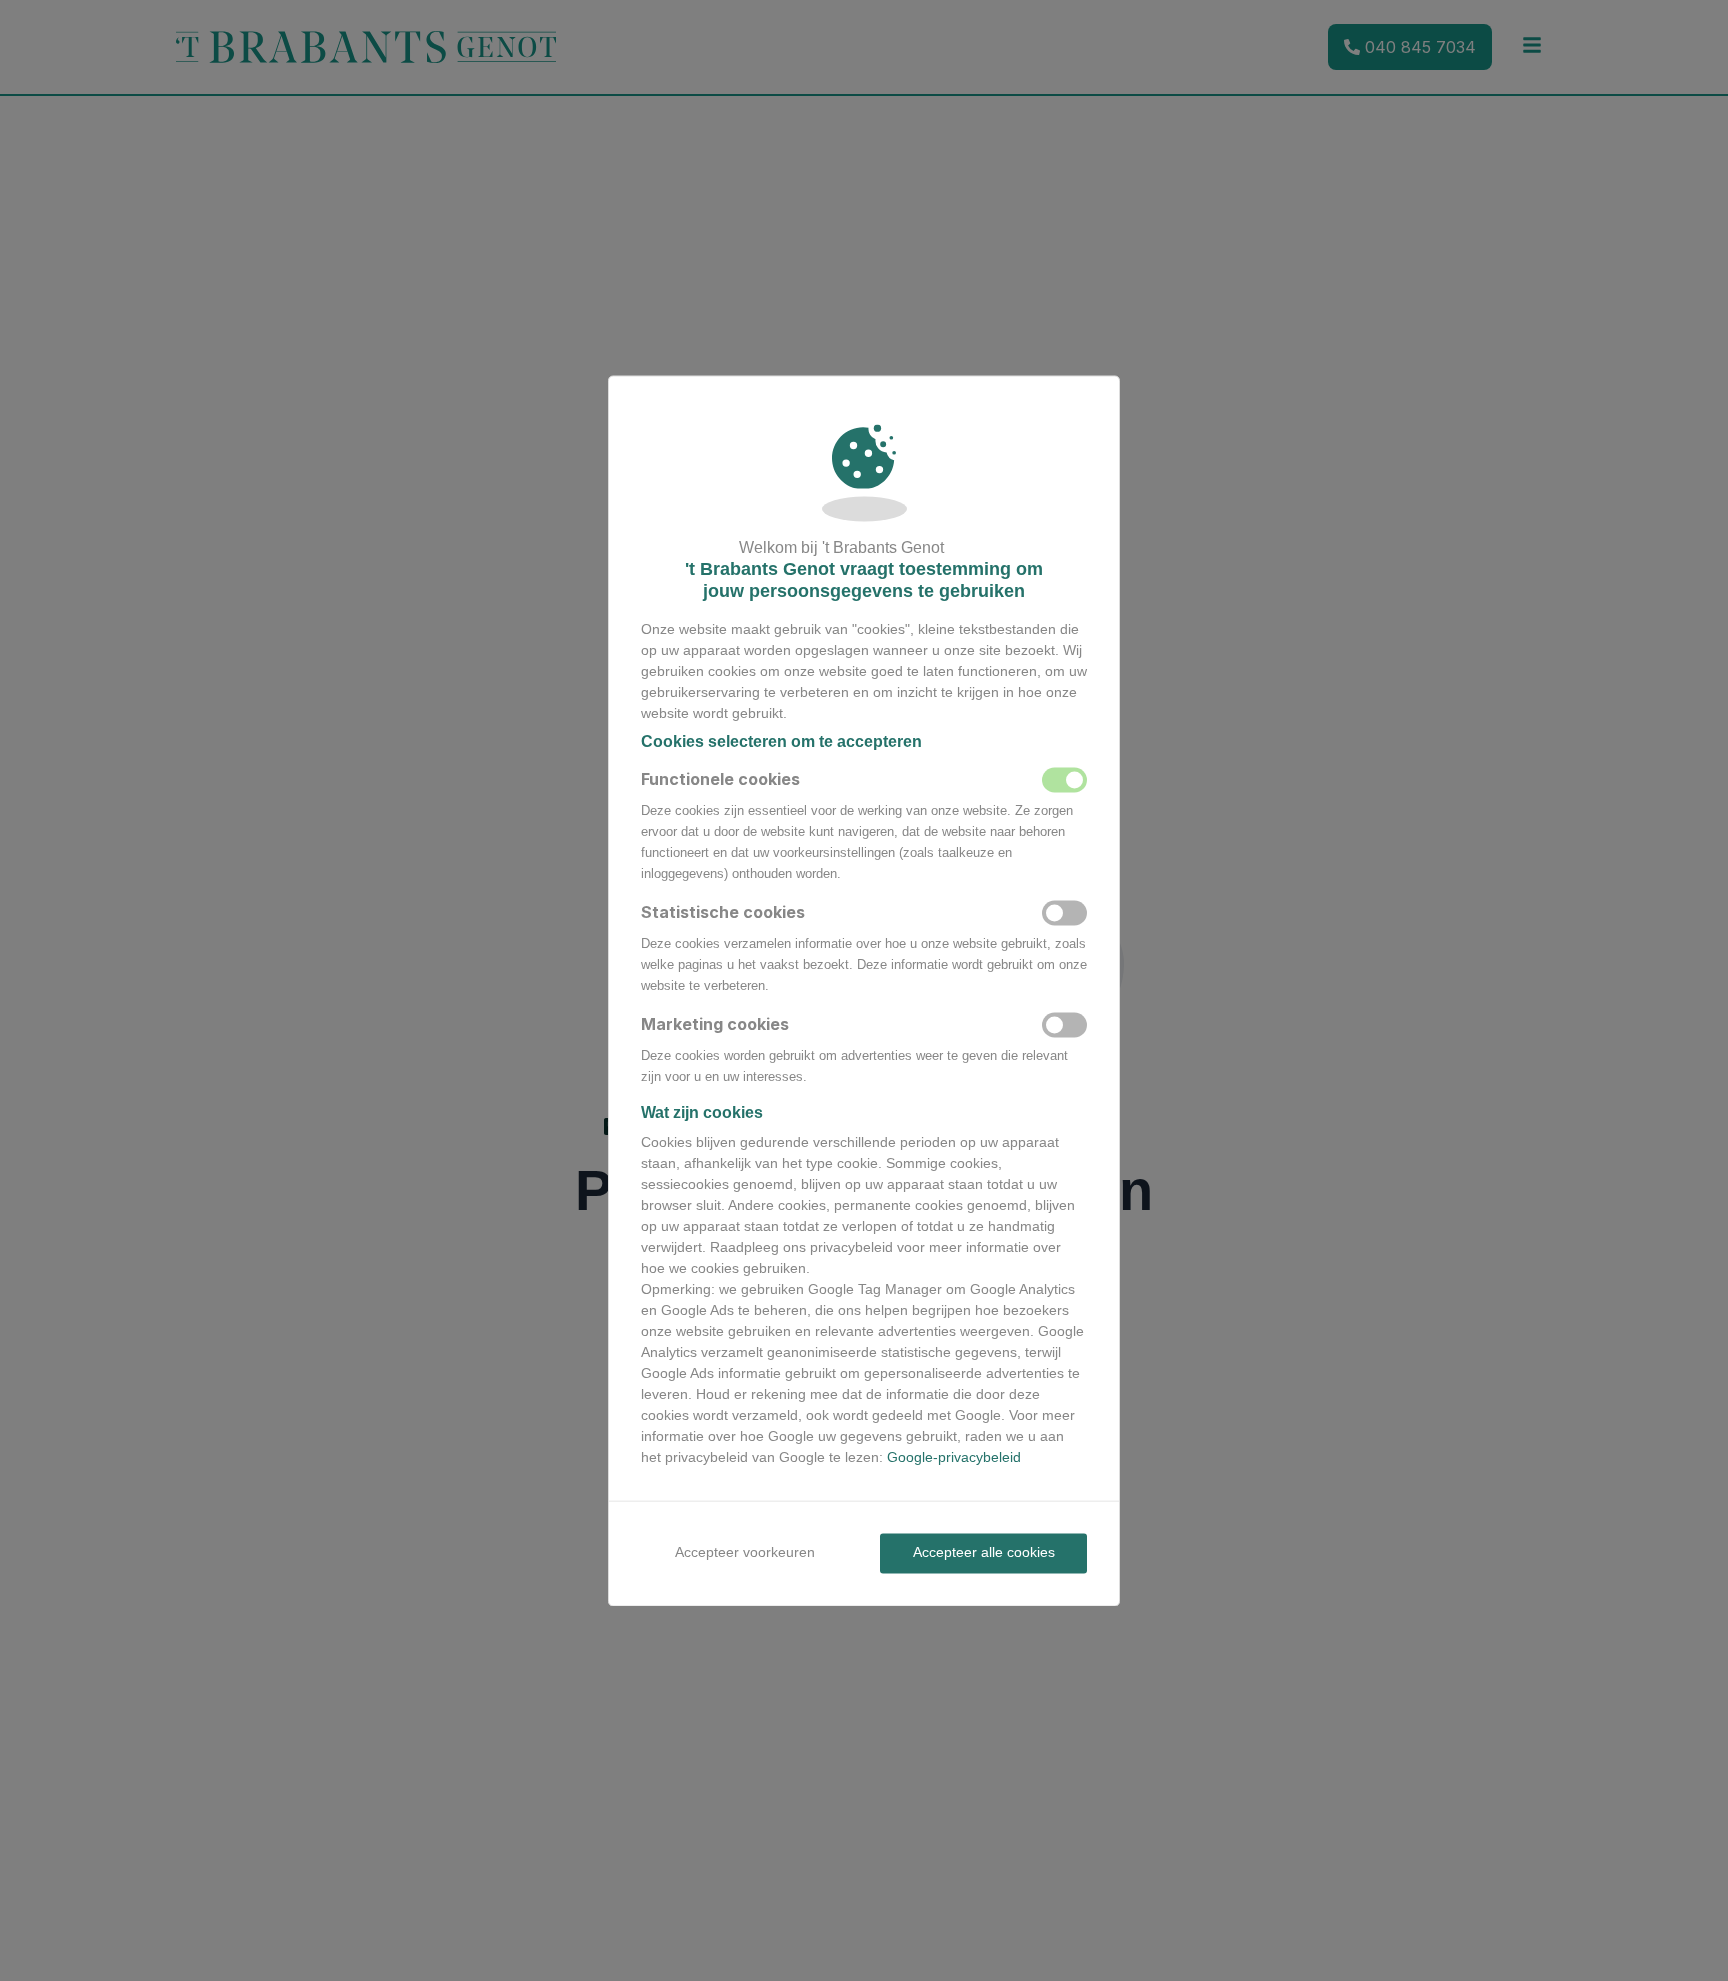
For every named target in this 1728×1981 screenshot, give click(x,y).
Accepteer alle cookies (984, 1553)
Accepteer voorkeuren (745, 1553)
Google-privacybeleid (954, 1458)
